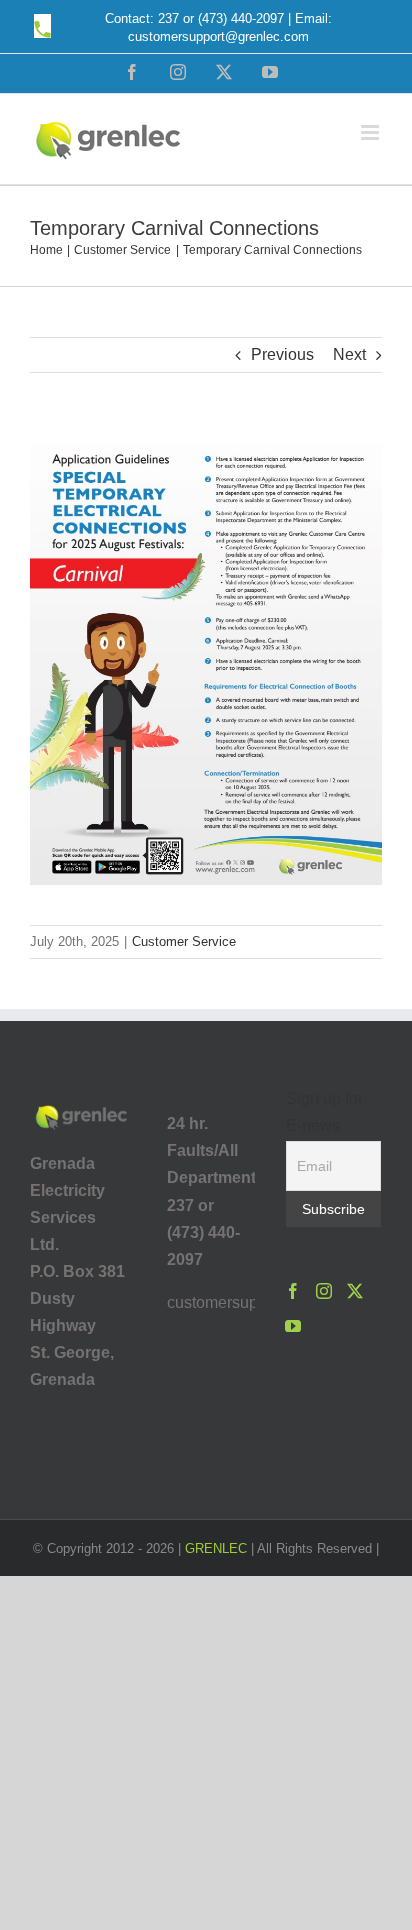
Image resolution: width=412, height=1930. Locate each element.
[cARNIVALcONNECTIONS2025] (206, 440)
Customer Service (184, 941)
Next (349, 354)
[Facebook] (293, 1291)
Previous (282, 354)
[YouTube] (293, 1326)
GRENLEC (216, 1548)
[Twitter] (355, 1291)
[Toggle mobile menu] (371, 132)
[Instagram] (324, 1291)
